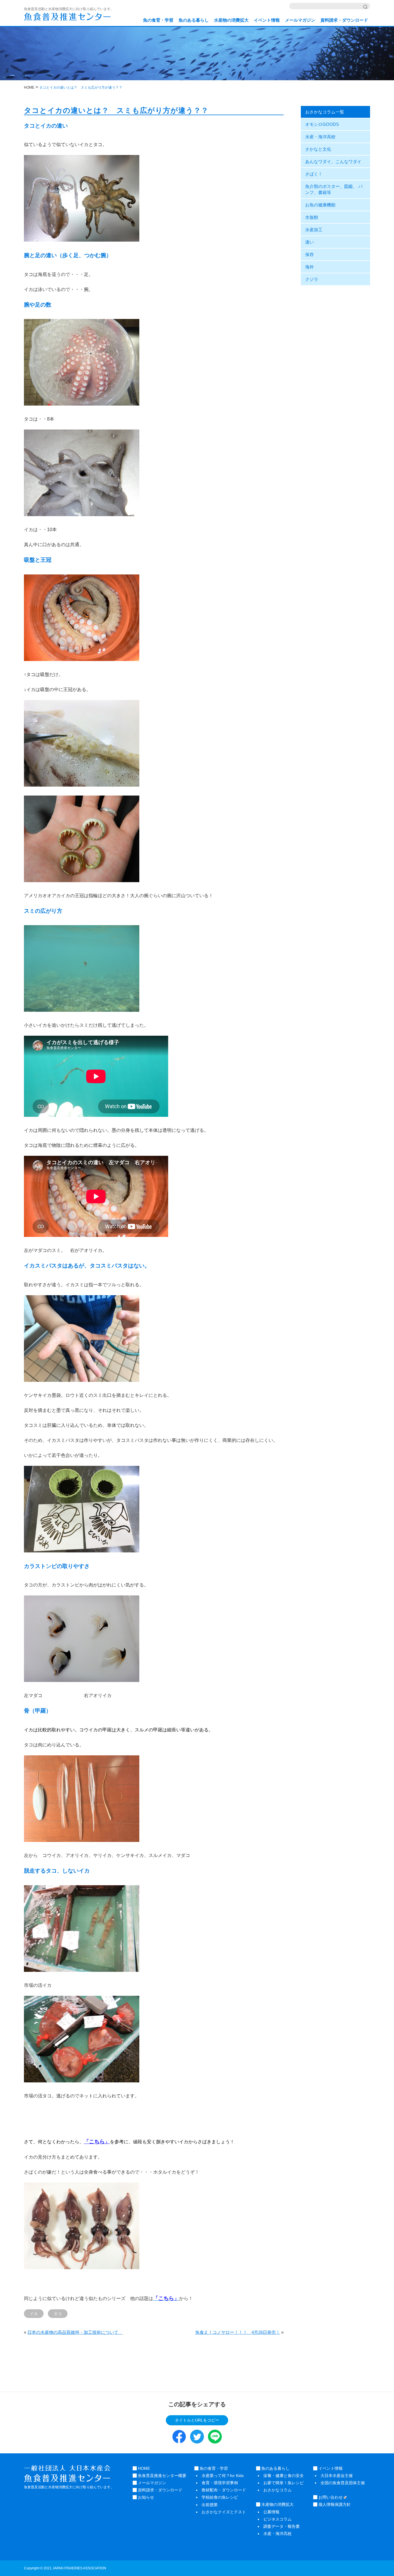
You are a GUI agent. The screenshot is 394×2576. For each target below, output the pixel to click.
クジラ (312, 279)
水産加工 (314, 230)
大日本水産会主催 (337, 2476)
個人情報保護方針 (334, 2504)
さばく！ (314, 174)
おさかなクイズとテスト (224, 2512)
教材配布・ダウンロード (224, 2490)
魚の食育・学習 (158, 20)
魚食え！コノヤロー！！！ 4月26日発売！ (238, 2332)
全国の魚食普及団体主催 (343, 2483)
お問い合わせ (330, 2497)
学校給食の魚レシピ (220, 2497)
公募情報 (271, 2512)
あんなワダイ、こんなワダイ (333, 162)
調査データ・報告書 (282, 2526)
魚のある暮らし (194, 20)
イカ (34, 2314)
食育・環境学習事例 (220, 2483)
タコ (58, 2314)
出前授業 (210, 2505)
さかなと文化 (318, 149)
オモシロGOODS (322, 124)
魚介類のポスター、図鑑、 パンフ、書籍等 (334, 189)
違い (309, 242)
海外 (309, 267)
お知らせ (145, 2497)
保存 (309, 254)
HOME (143, 2468)
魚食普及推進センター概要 (162, 2476)
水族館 (312, 217)
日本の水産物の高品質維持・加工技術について (75, 2332)
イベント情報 (267, 20)
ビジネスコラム (277, 2519)
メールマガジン (300, 20)
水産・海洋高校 (320, 137)
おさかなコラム (277, 2490)
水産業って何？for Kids (223, 2476)
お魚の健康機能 (320, 205)
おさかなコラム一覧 (325, 112)
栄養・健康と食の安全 (284, 2476)
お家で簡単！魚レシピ (284, 2483)
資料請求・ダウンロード (344, 20)
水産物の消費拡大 (231, 20)
